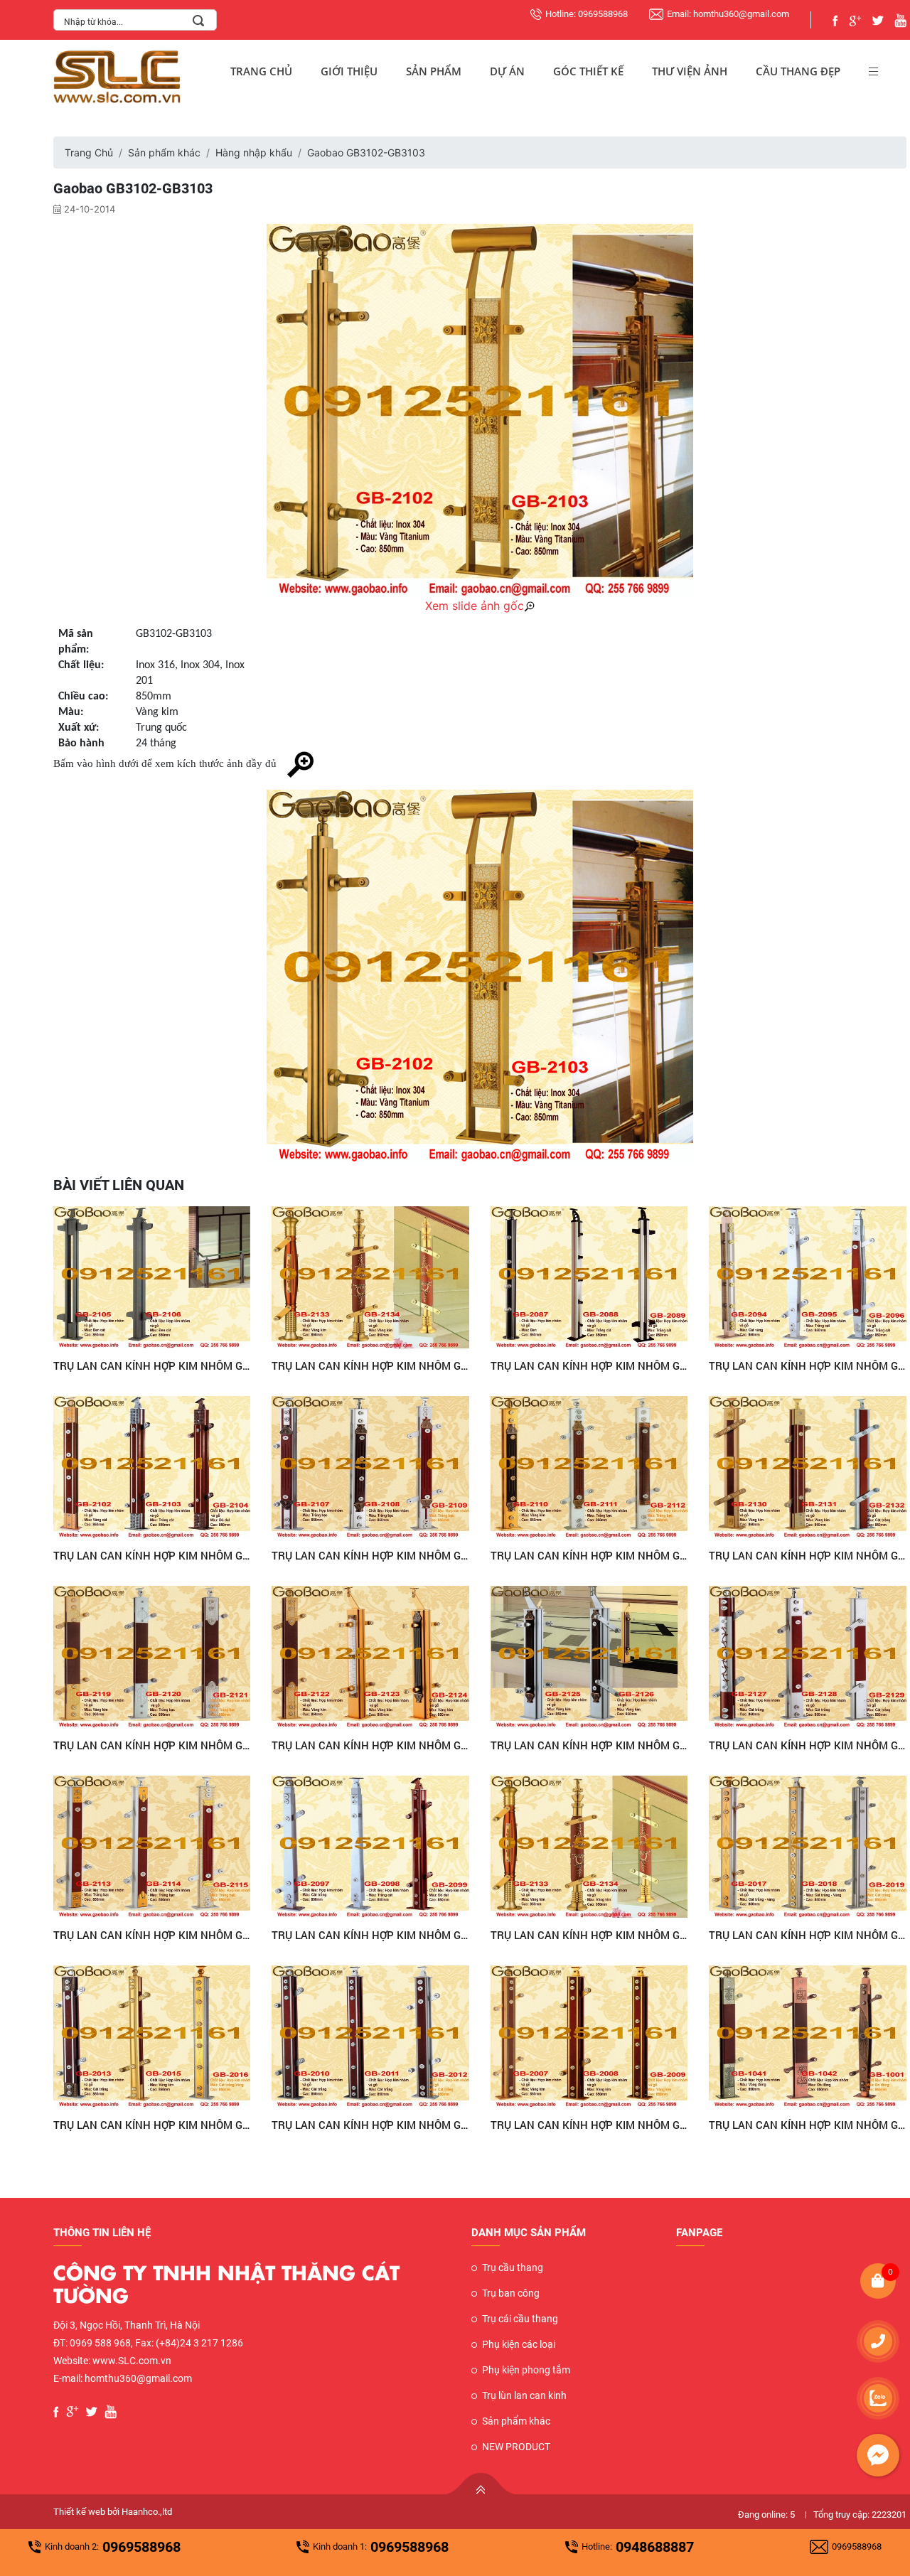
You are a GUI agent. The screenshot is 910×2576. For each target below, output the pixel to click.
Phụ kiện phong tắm (526, 2370)
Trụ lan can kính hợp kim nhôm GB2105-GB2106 (152, 1365)
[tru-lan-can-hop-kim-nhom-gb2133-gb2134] (370, 1277)
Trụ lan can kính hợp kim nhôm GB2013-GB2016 (152, 2125)
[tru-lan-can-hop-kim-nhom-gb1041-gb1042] (808, 2036)
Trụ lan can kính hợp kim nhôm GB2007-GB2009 (589, 2125)
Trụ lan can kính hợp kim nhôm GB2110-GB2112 (589, 1555)
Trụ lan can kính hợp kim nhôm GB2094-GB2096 (808, 1365)
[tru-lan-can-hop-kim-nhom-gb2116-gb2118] (152, 1847)
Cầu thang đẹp (798, 71)
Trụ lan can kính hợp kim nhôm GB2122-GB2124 (370, 1745)
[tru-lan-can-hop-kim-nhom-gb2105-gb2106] (152, 1277)
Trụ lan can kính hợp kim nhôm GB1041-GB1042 (808, 2125)
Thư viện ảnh (690, 71)
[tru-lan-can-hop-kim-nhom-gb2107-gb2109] (370, 1467)
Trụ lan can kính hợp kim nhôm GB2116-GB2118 (152, 1935)
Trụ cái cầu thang (520, 2319)
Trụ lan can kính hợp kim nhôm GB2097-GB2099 (370, 1935)
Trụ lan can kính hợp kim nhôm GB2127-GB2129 (808, 1745)
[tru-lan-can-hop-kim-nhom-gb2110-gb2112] (589, 1467)
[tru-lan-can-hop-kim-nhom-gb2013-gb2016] (152, 2036)
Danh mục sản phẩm (529, 2233)
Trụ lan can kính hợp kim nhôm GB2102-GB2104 (152, 1555)
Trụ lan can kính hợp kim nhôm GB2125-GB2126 (589, 1745)
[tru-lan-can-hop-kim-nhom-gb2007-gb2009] (589, 2036)
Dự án (507, 71)
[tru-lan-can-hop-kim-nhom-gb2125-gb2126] (589, 1657)
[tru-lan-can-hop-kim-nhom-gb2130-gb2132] (808, 1467)
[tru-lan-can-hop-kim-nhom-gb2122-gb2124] (370, 1657)
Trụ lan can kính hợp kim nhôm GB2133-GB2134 (370, 1365)
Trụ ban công (511, 2293)
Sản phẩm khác (164, 152)
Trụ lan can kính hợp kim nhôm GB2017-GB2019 (808, 1935)
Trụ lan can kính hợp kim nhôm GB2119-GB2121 (152, 1745)
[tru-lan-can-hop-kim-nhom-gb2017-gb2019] (808, 1847)
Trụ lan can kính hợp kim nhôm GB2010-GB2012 (370, 2125)
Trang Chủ (261, 71)
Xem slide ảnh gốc (475, 606)
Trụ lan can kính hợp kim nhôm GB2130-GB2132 (808, 1555)
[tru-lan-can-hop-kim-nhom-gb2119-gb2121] (152, 1657)
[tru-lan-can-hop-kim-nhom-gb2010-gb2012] (370, 2036)
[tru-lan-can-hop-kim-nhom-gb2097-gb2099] (370, 1847)
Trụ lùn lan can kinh (524, 2395)
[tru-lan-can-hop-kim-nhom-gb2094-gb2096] (808, 1277)
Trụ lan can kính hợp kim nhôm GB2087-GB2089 (589, 1365)
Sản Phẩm (434, 71)
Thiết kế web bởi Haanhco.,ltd (113, 2512)
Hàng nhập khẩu (254, 152)
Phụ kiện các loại (519, 2344)
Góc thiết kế (588, 71)
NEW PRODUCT (516, 2447)
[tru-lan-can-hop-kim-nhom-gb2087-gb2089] (589, 1277)
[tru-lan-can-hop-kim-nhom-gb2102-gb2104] (152, 1467)
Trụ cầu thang (513, 2268)
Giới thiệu (349, 71)
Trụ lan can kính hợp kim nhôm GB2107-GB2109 (370, 1555)
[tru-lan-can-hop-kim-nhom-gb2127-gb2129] (808, 1657)
